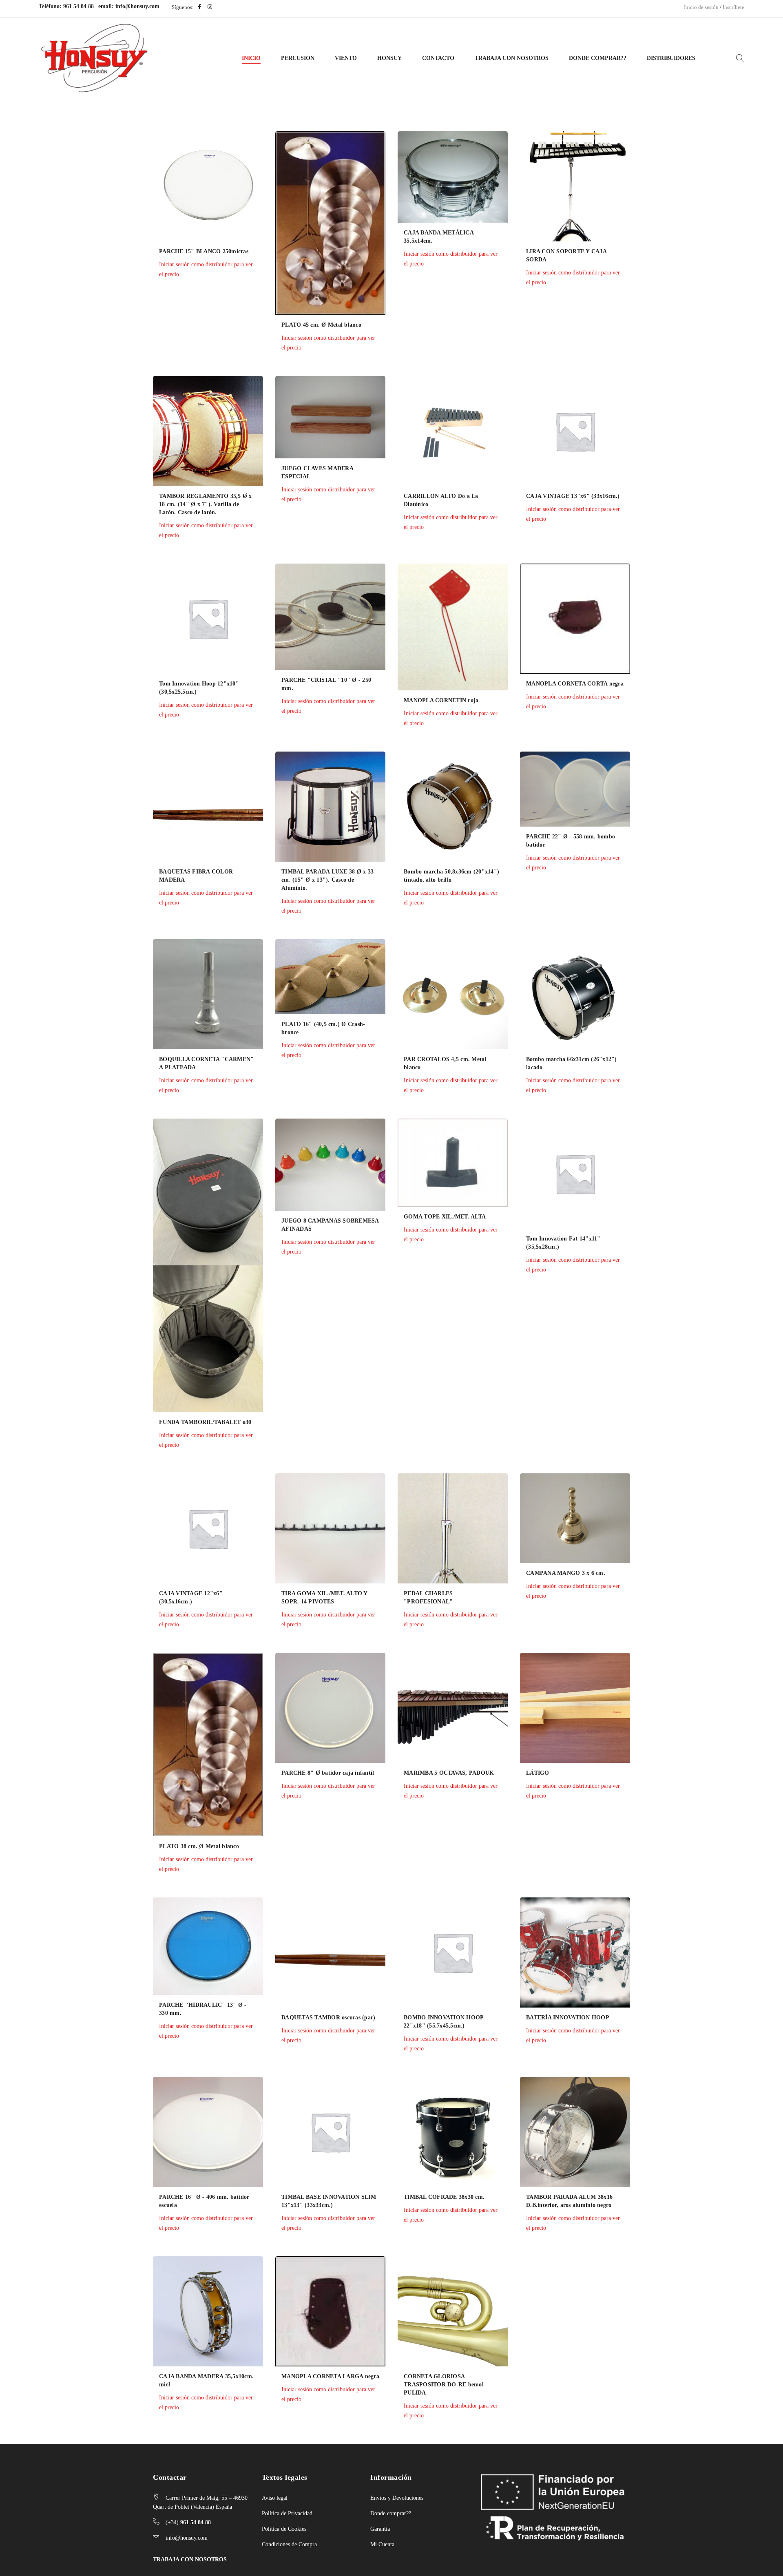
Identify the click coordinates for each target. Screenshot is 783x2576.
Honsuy (389, 58)
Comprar (137, 321)
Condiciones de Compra (289, 2544)
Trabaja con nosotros (512, 58)
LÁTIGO (538, 1773)
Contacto (438, 58)
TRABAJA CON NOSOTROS (190, 2559)
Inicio (251, 58)
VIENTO (346, 58)
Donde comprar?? (391, 2513)
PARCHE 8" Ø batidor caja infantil (328, 1773)
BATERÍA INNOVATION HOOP (568, 2018)
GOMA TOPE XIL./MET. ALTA (445, 1217)
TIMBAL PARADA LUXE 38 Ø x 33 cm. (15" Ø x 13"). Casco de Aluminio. (327, 880)
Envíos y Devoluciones (397, 2498)
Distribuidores (671, 58)
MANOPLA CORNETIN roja (441, 700)
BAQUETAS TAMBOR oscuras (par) (328, 2018)
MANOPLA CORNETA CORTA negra (575, 684)
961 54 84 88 (79, 6)
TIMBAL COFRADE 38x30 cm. (444, 2197)
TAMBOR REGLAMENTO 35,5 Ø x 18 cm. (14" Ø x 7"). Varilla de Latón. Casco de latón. (206, 504)
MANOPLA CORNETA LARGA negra (330, 2376)
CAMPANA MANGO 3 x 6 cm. (566, 1573)
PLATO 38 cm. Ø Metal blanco (199, 1846)
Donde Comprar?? (598, 58)
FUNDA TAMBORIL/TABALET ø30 (205, 1422)
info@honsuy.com (137, 6)
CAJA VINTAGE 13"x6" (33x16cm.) (573, 496)
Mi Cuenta (382, 2544)
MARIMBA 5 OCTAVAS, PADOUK (449, 1773)
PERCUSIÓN (298, 58)
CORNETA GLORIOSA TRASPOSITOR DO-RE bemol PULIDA (444, 2385)
